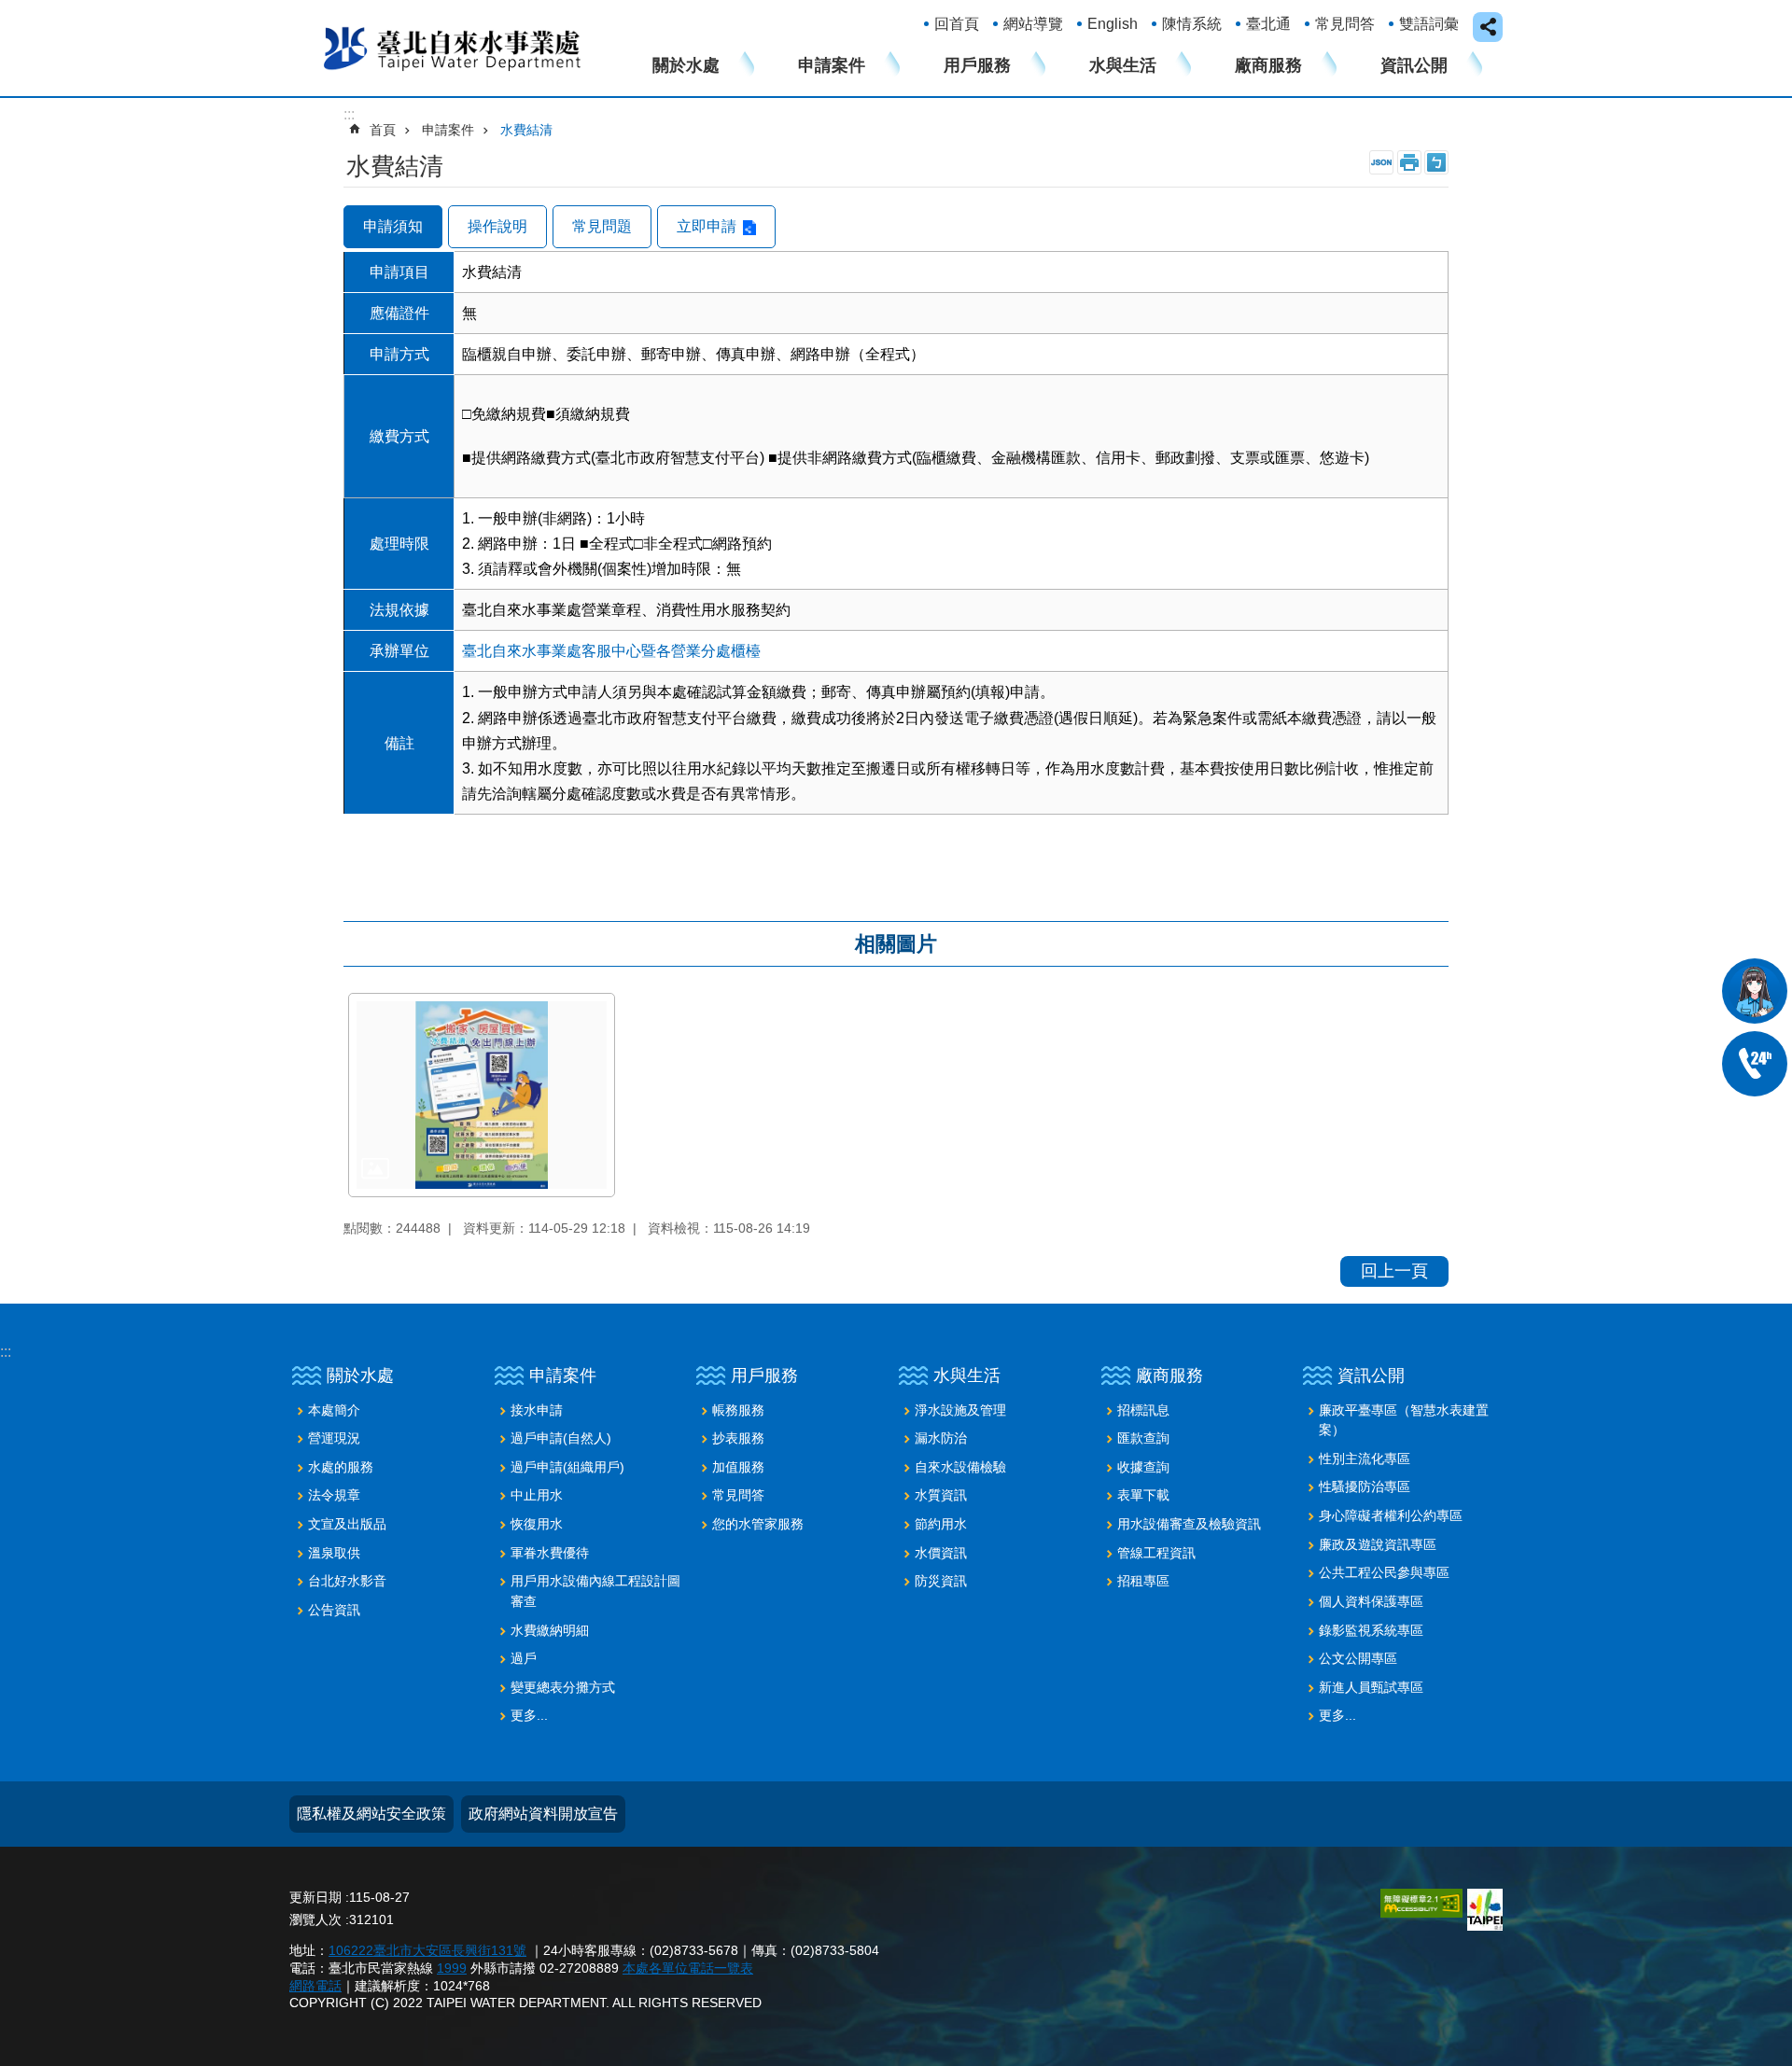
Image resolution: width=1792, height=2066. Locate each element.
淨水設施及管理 (960, 1410)
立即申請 (707, 226)
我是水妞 (1755, 991)
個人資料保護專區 (1371, 1601)
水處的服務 (341, 1467)
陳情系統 (1192, 24)
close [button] (1488, 27)
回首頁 (957, 24)
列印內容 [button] (1409, 162)
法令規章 (334, 1495)
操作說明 (497, 226)
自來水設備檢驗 (960, 1467)
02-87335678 (1755, 1064)
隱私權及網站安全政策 (371, 1814)
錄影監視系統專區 (1371, 1630)
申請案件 (832, 65)
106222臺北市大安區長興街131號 (427, 1950)
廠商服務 (1268, 65)
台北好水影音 (347, 1581)
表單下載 (1143, 1495)
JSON (1381, 162)
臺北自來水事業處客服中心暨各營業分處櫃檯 (611, 651)
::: (6, 1352)
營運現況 (334, 1438)
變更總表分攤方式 (563, 1687)
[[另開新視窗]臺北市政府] (1485, 1910)
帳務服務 (738, 1410)
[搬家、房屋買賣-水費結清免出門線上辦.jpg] (482, 1095)
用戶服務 (977, 65)
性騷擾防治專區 (1365, 1487)
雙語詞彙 (1429, 24)
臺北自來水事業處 (453, 48)
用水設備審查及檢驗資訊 (1189, 1524)
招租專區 (1143, 1581)
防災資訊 (941, 1581)
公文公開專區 (1358, 1658)
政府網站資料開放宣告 (543, 1814)
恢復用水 (537, 1524)
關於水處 (686, 65)
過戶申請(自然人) (561, 1438)
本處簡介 (334, 1410)
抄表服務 (738, 1438)
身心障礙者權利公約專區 (1391, 1515)
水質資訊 (941, 1495)
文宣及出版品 (347, 1524)
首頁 (383, 130)
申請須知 (393, 226)
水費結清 (526, 130)
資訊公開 (1414, 65)
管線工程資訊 (1156, 1553)
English (1113, 24)
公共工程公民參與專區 (1384, 1572)
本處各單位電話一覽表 (688, 1968)
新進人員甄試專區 (1371, 1687)
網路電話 (315, 1986)
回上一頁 (1394, 1271)
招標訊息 (1143, 1410)
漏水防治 (941, 1438)
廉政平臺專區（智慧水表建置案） (1404, 1420)
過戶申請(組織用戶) (567, 1467)
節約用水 (941, 1524)
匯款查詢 (1143, 1438)
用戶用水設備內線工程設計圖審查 (595, 1591)
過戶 (524, 1658)
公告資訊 (334, 1610)
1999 (452, 1968)
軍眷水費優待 (550, 1553)
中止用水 (537, 1495)
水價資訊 (941, 1553)
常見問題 (602, 226)
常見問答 (1345, 24)
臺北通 (1268, 24)
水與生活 (1123, 65)
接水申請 (537, 1410)
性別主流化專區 (1365, 1459)
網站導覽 (1033, 24)
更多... (529, 1715)
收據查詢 (1143, 1467)
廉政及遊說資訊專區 (1378, 1544)
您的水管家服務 (758, 1524)
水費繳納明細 (550, 1630)
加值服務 (738, 1467)
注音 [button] (1436, 162)
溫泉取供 (334, 1553)
